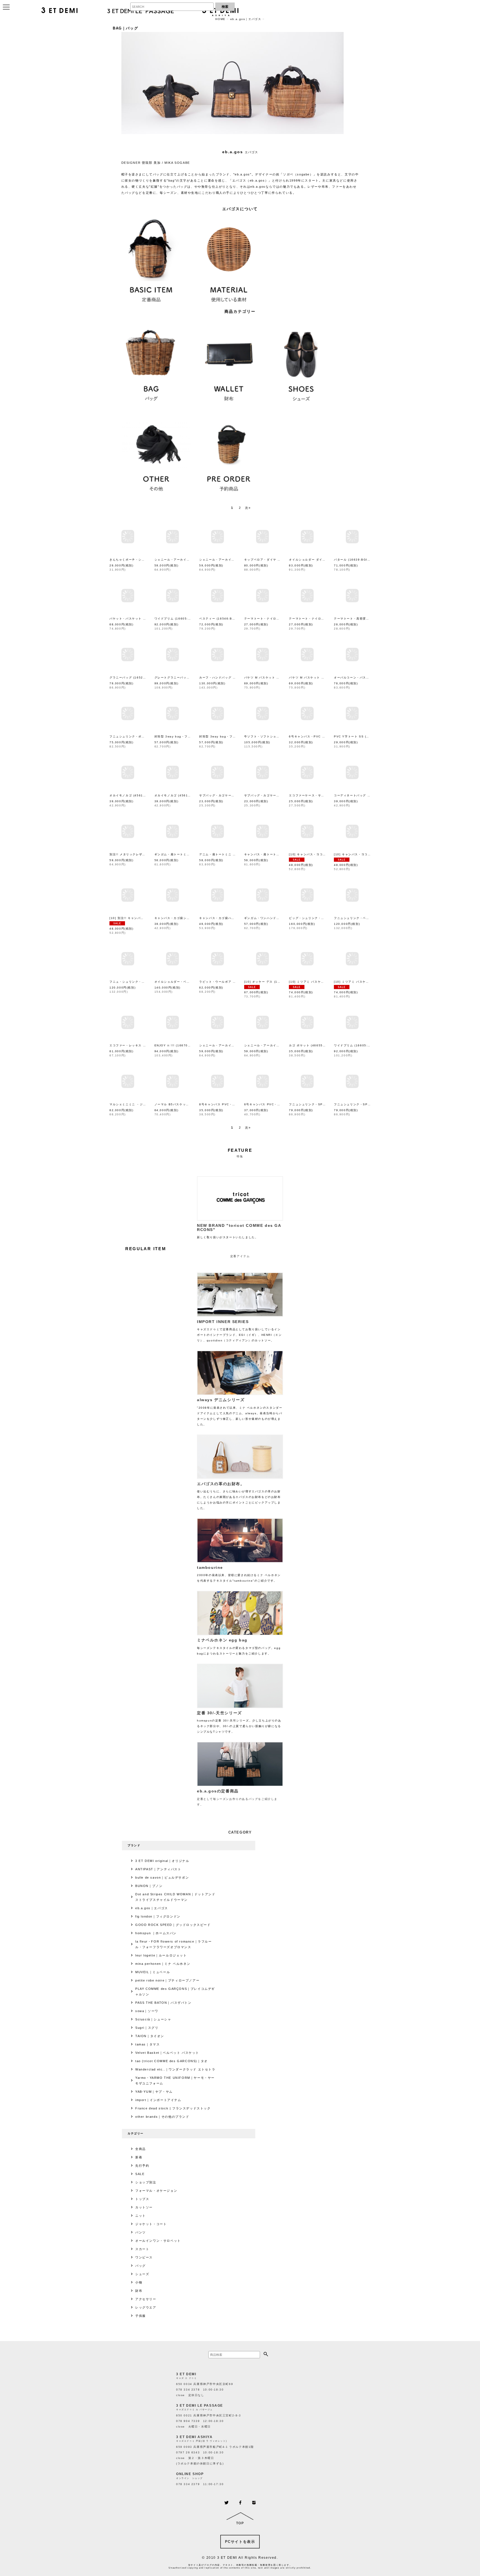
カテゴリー (136, 2133)
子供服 (141, 2316)
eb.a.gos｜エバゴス (152, 1908)
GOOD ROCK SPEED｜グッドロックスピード (173, 1925)
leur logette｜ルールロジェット (161, 1955)
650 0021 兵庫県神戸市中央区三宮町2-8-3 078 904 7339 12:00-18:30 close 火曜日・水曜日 (209, 2421)
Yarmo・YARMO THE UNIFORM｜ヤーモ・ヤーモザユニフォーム (175, 2080)
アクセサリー (146, 2299)
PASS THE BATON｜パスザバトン (163, 2003)
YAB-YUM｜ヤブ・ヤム (154, 2092)
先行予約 (142, 2166)
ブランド (134, 1845)
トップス (142, 2199)
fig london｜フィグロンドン (158, 1916)
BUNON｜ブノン (149, 1886)
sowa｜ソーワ (147, 2011)
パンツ (141, 2232)
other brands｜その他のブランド (162, 2117)
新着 (139, 2157)
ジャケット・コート (151, 2224)
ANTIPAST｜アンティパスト (158, 1869)
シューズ (142, 2274)
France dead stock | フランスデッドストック (173, 2108)
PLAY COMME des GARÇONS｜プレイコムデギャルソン (175, 1992)
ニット (141, 2216)
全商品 (141, 2149)
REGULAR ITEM (146, 1249)
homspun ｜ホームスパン (156, 1933)
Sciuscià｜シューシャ (153, 2019)
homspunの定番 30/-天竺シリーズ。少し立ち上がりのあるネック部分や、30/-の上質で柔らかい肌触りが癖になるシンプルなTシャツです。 (239, 1722)
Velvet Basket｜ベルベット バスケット (167, 2053)
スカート (142, 2249)
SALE (140, 2174)
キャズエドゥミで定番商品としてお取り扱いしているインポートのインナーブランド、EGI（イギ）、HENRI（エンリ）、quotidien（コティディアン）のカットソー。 (239, 1331)
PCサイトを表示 (240, 2542)
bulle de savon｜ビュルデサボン (162, 1877)
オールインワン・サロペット (158, 2241)
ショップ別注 (146, 2182)
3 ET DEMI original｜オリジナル (162, 1861)
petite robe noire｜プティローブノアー (167, 1980)
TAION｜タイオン (150, 2036)
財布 (139, 2291)
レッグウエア (146, 2307)
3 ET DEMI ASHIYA (194, 2437)
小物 (139, 2282)
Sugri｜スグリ (147, 2028)
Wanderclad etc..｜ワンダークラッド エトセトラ (175, 2069)
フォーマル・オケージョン (156, 2191)
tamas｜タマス (147, 2044)
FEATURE (240, 1150)
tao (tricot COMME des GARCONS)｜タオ (172, 2061)
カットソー (144, 2207)
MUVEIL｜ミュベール (153, 1972)
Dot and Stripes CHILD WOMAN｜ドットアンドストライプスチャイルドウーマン (175, 1897)
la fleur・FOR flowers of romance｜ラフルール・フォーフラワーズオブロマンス (174, 1944)
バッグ (141, 2266)
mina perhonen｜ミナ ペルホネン (163, 1964)
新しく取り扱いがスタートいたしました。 (239, 1231)
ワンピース (144, 2257)
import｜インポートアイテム (158, 2100)
